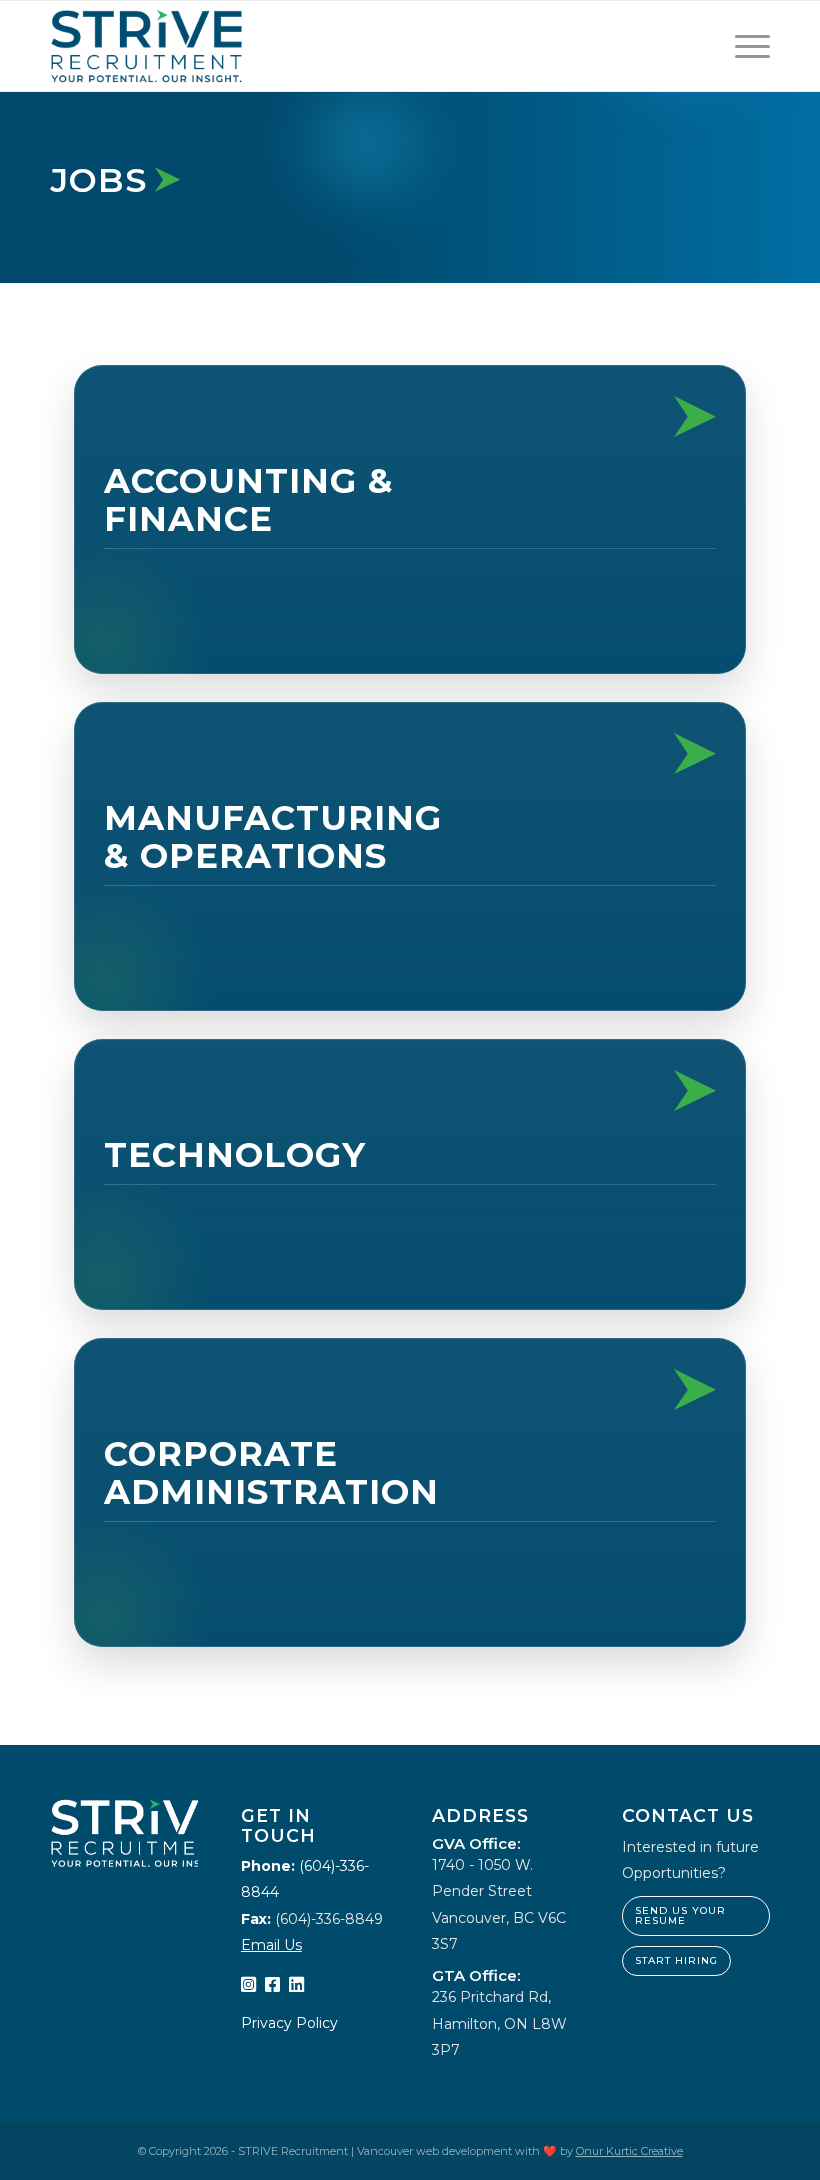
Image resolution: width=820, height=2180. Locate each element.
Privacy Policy (289, 2023)
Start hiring (676, 1960)
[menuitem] (742, 46)
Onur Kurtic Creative (629, 2151)
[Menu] (742, 46)
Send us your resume (680, 1915)
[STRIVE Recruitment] (146, 46)
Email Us (271, 1945)
